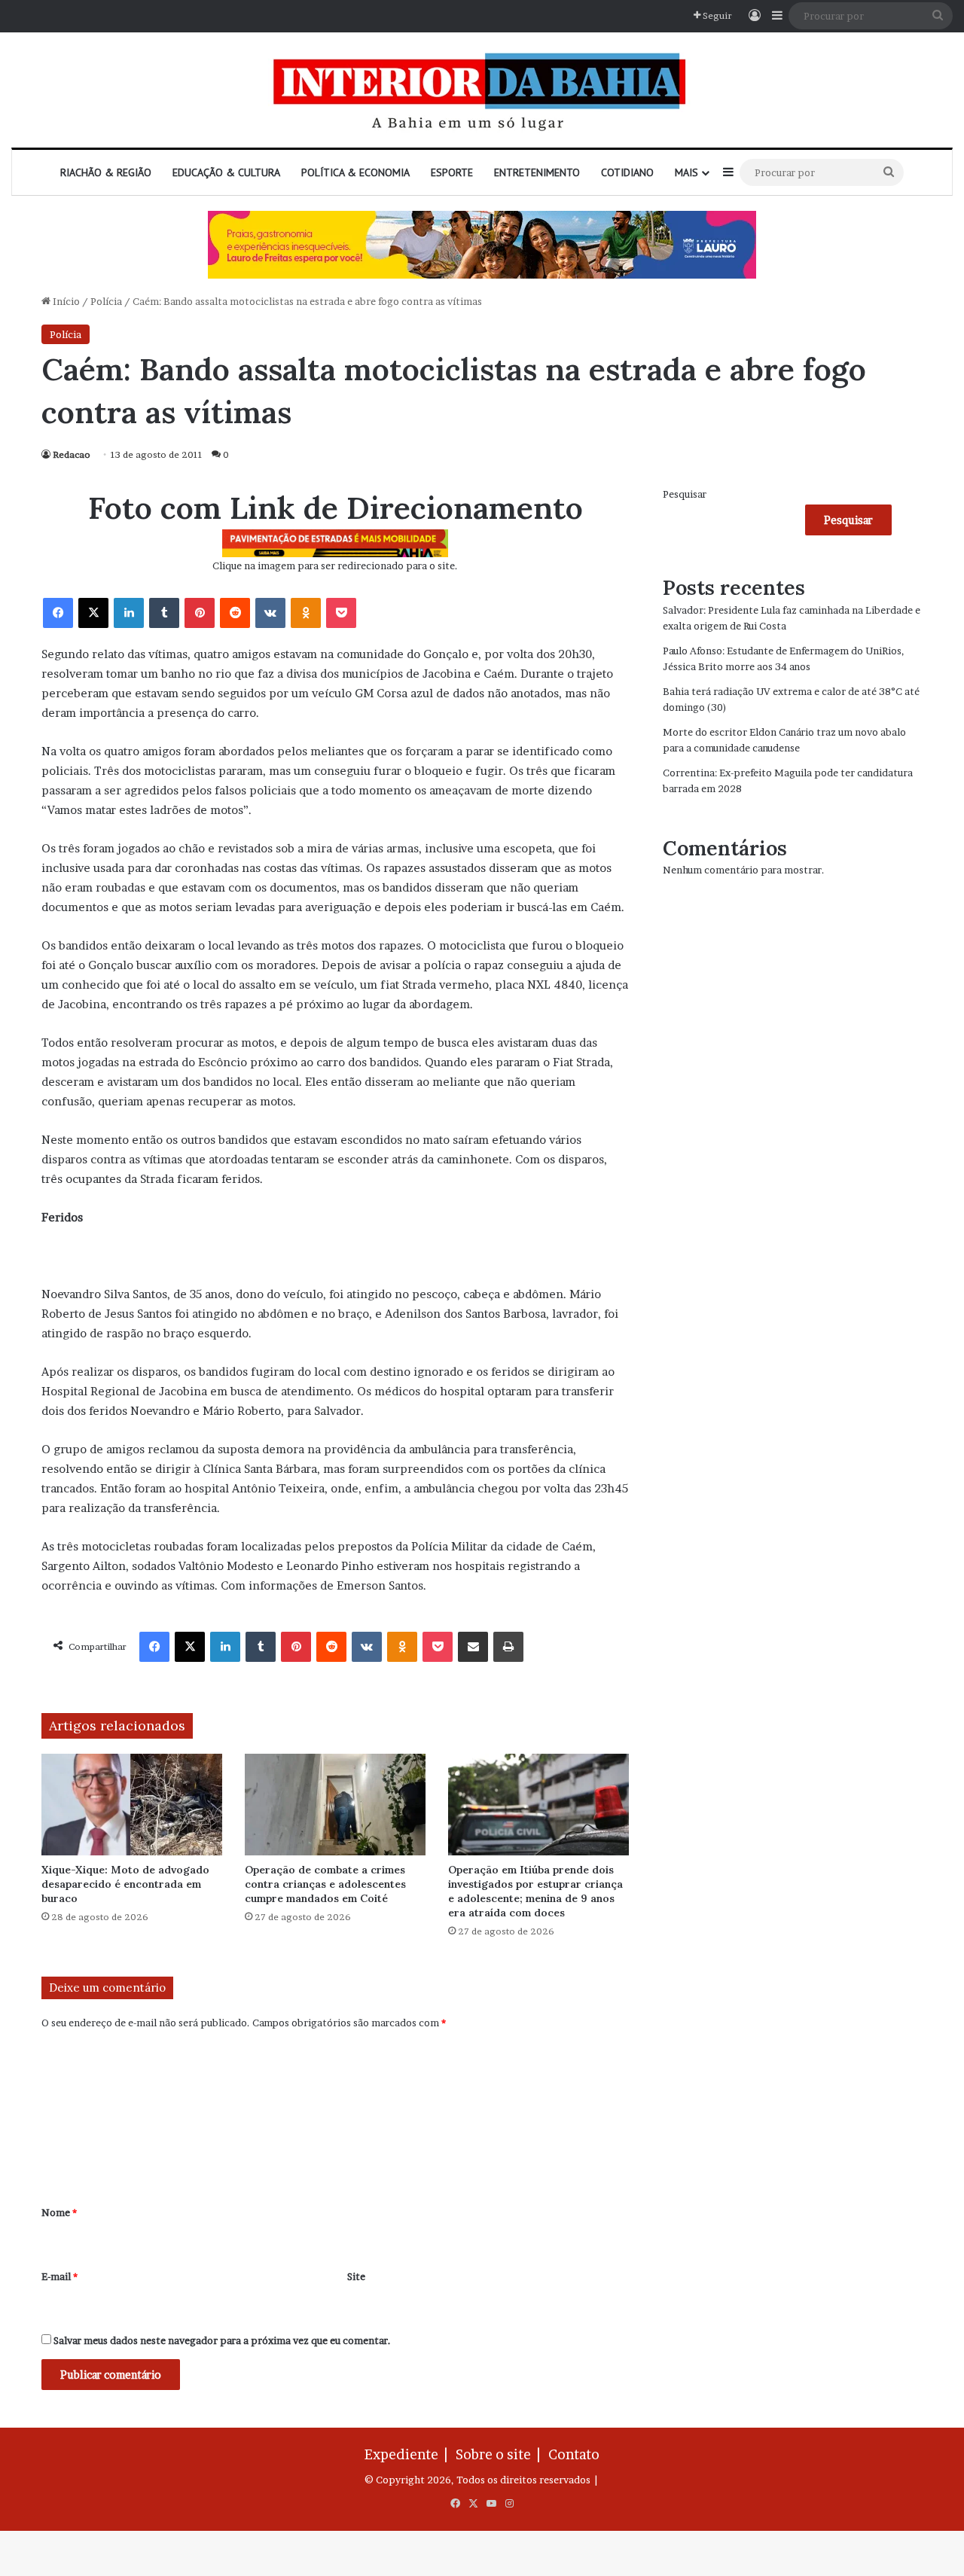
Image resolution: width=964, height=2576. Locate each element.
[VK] (270, 613)
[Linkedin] (129, 613)
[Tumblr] (164, 613)
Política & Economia (355, 172)
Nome (59, 2212)
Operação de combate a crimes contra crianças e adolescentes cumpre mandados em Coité (325, 1884)
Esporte (452, 172)
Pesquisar (685, 494)
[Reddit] (235, 613)
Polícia (106, 301)
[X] (93, 613)
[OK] (306, 613)
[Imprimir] (508, 1647)
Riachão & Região (106, 172)
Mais (686, 172)
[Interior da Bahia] (482, 90)
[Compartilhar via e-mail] (473, 1647)
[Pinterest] (200, 613)
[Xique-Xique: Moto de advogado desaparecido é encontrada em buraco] (132, 1805)
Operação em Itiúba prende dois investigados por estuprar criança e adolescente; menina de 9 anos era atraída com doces (535, 1891)
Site (356, 2276)
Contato (574, 2454)
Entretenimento (537, 172)
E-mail (59, 2276)
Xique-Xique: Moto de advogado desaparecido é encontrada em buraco (125, 1884)
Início (65, 301)
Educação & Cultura (226, 172)
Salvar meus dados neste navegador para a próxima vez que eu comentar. (222, 2340)
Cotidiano (627, 172)
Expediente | (409, 2454)
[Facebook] (58, 613)
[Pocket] (341, 613)
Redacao (72, 454)
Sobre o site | (501, 2454)
